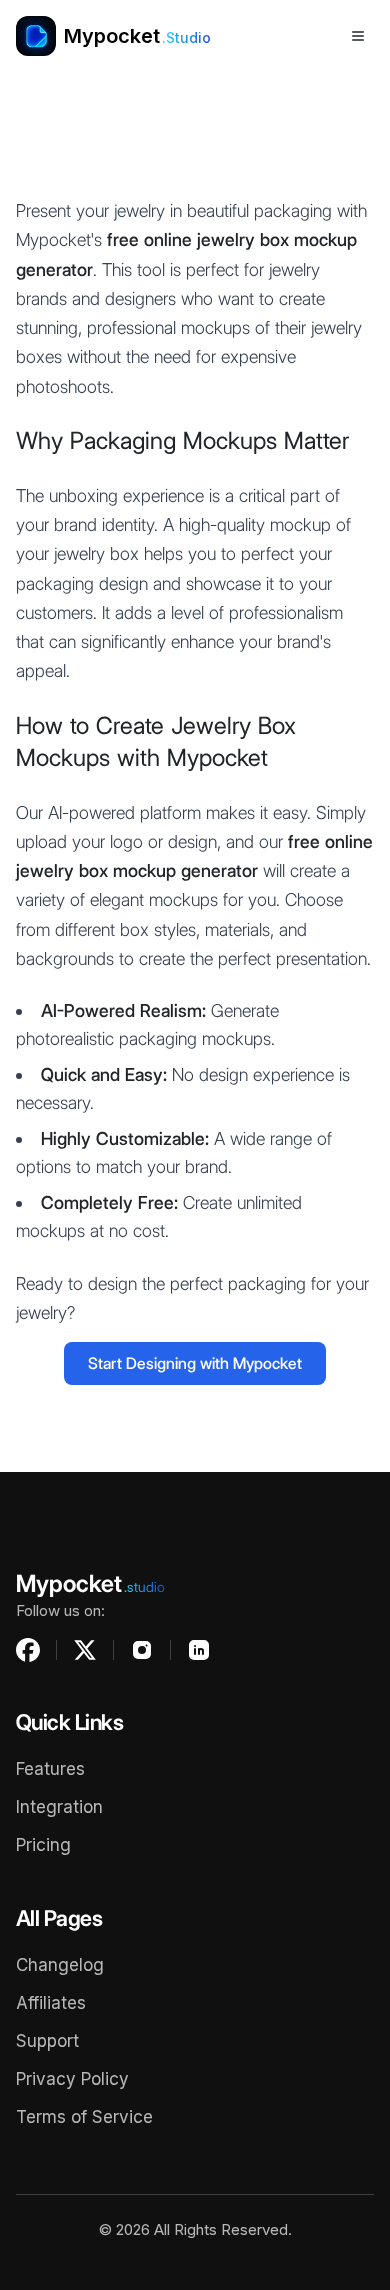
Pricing (43, 1845)
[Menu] (358, 36)
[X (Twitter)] (85, 1650)
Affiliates (51, 2003)
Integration (59, 1807)
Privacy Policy (72, 2079)
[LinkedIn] (199, 1650)
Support (47, 2041)
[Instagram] (142, 1650)
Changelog (60, 1965)
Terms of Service (84, 2117)
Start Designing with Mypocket (195, 1363)
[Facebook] (28, 1650)
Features (50, 1769)
